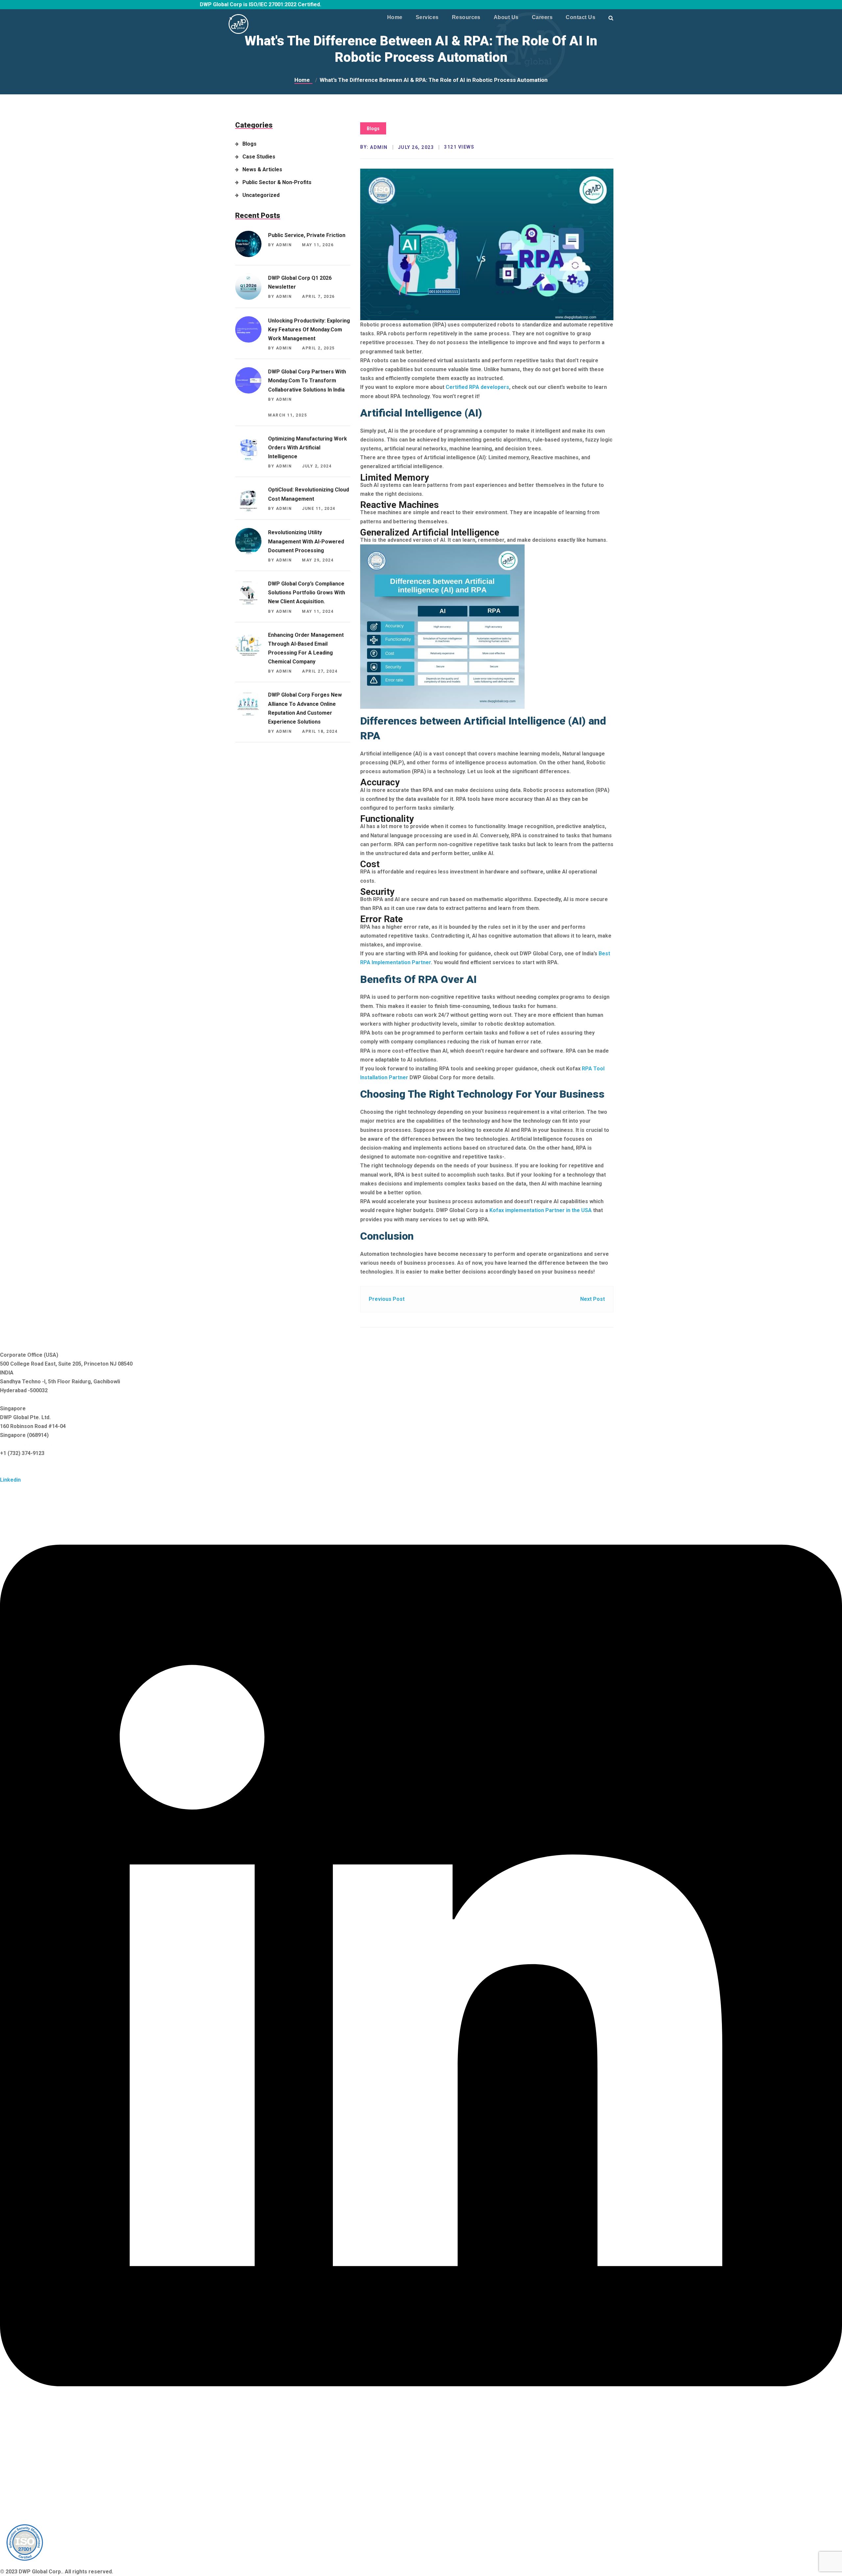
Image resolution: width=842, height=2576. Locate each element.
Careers (542, 17)
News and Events (21, 2459)
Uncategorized (261, 195)
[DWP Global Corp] (238, 22)
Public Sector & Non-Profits (277, 182)
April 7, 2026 (318, 297)
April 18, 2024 (320, 731)
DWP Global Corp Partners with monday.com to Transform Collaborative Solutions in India (307, 381)
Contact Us (581, 17)
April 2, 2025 (318, 348)
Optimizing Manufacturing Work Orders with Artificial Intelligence (308, 448)
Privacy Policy (18, 2469)
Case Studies (259, 157)
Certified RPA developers (477, 387)
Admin (379, 147)
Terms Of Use (18, 2478)
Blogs (249, 144)
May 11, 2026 (318, 245)
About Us (506, 17)
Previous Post (387, 1299)
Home (395, 17)
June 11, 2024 (319, 509)
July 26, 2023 (416, 147)
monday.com (16, 2513)
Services (427, 17)
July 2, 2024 (317, 466)
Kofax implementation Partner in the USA (541, 1210)
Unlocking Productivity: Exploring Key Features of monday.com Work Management (309, 330)
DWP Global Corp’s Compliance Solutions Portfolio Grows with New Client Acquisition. (307, 593)
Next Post (593, 1299)
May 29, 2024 (318, 560)
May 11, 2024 (318, 611)
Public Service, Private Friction (307, 235)
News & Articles (262, 169)
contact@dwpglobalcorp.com (36, 1471)
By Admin (280, 245)
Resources (466, 17)
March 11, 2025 (287, 415)
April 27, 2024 (320, 671)
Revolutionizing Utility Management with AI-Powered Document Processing (306, 541)
